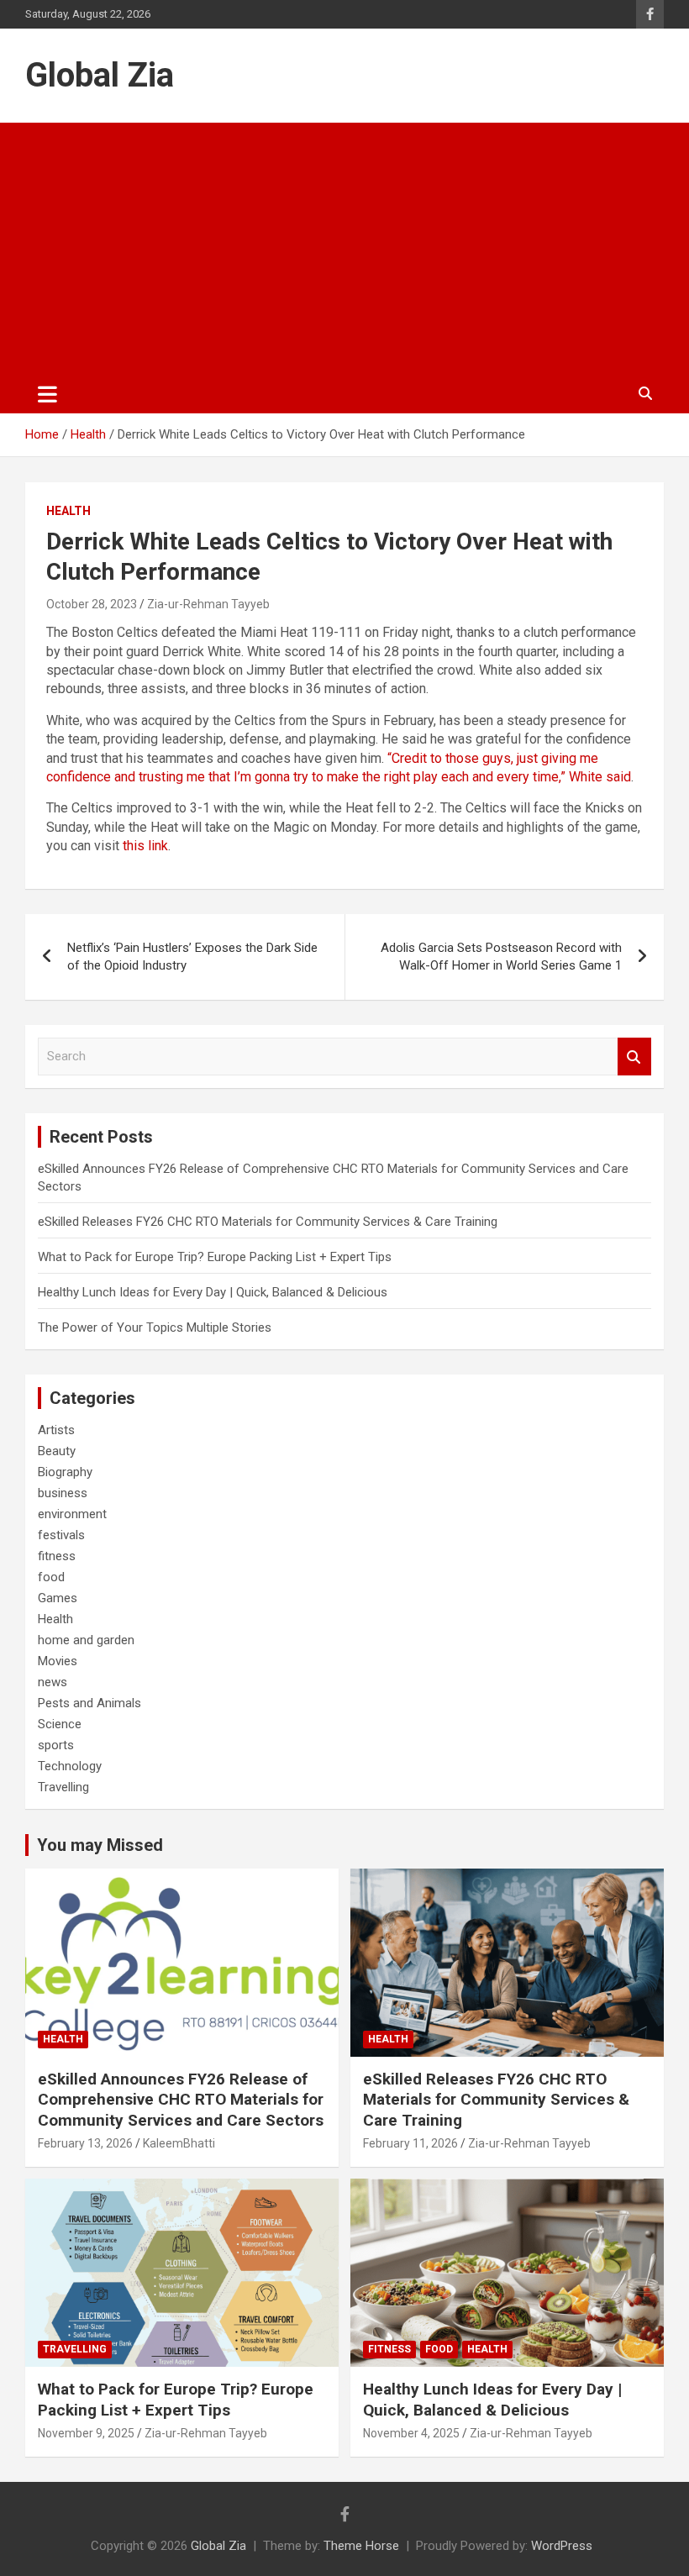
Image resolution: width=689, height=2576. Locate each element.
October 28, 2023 (92, 604)
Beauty (57, 1451)
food (51, 1577)
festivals (61, 1535)
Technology (70, 1766)
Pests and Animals (89, 1703)
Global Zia (100, 75)
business (63, 1493)
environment (72, 1514)
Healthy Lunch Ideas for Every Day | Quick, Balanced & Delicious (213, 1292)
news (53, 1682)
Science (60, 1724)
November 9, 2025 (86, 2433)
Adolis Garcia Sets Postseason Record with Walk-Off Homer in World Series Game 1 (501, 957)
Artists (56, 1430)
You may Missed (100, 1845)
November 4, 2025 (411, 2433)
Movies (58, 1661)
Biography (65, 1472)
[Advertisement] (344, 249)
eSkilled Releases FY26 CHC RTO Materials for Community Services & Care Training (268, 1222)
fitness (57, 1556)
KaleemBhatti (179, 2143)
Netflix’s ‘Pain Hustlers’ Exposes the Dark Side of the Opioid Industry (192, 957)
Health (68, 511)
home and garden (86, 1640)
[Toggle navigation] (47, 394)
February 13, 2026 (85, 2143)
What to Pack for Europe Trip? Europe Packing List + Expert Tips (215, 1257)
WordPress (562, 2546)
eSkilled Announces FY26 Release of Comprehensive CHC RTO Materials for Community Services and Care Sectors (181, 2100)
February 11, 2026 (410, 2143)
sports (56, 1745)
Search (634, 1057)
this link (145, 846)
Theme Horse (361, 2546)
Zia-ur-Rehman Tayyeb (208, 604)
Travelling (63, 1787)
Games (58, 1598)
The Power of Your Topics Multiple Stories (155, 1327)
